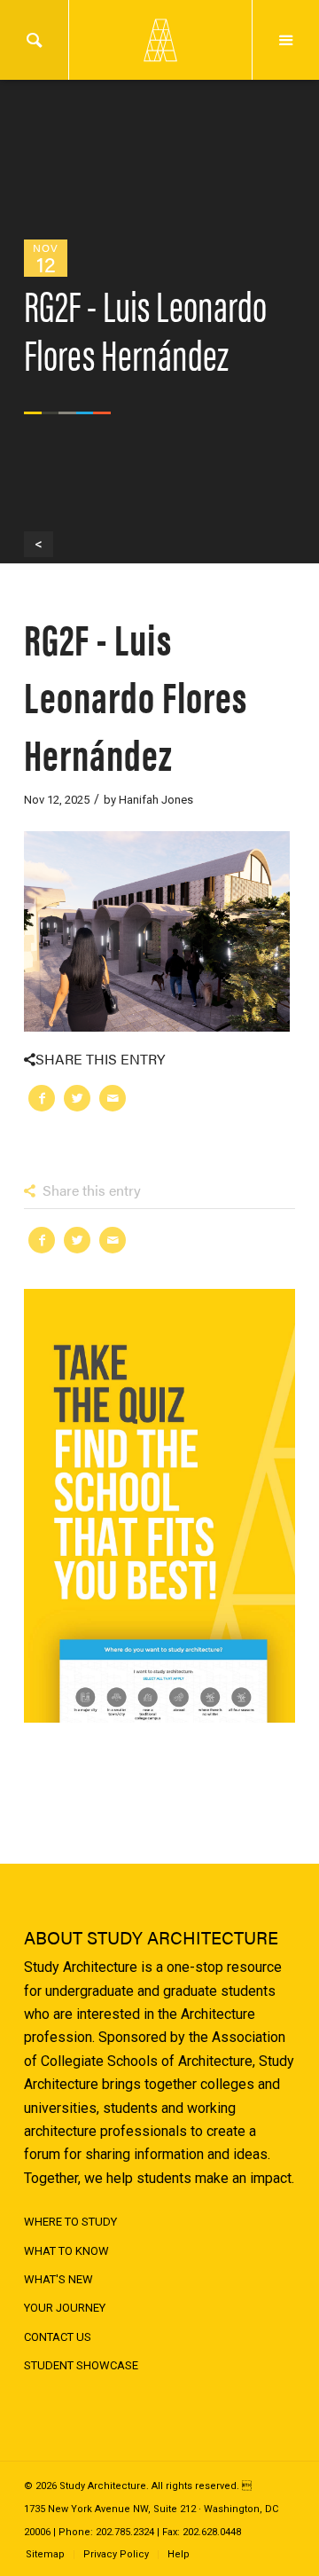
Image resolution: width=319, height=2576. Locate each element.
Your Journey (65, 2308)
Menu (286, 40)
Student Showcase (81, 2365)
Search (34, 40)
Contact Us (58, 2337)
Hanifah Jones (156, 800)
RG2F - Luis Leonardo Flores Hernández (136, 695)
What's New (58, 2279)
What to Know (66, 2251)
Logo (159, 40)
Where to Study (70, 2222)
